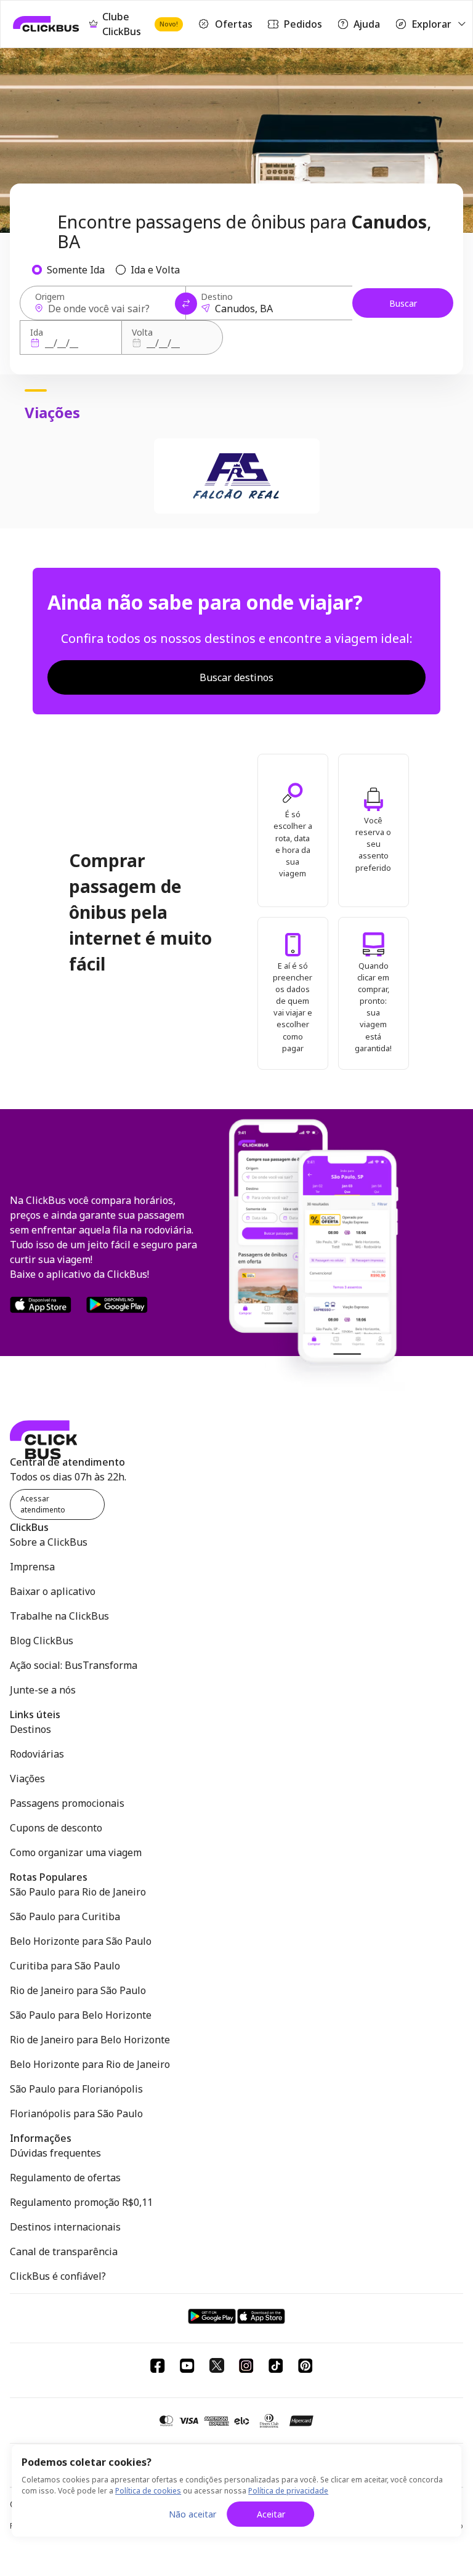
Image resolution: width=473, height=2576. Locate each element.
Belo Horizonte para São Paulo (81, 1941)
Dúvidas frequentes (55, 2153)
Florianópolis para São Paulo (76, 2114)
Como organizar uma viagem (76, 1852)
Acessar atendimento (43, 1504)
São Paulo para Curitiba (65, 1916)
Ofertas (233, 24)
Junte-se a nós (43, 1690)
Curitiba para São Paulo (65, 1966)
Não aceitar (192, 2514)
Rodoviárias (37, 1754)
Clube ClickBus (140, 24)
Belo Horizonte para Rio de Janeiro (90, 2064)
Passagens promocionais (67, 1803)
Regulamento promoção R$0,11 (81, 2202)
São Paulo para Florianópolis (76, 2089)
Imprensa (32, 1567)
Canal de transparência (64, 2251)
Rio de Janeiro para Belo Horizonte (90, 2040)
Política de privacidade (288, 2491)
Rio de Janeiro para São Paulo (78, 1990)
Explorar (431, 24)
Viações (27, 1779)
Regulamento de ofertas (65, 2178)
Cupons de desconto (56, 1828)
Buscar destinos (236, 677)
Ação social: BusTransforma (74, 1665)
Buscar (403, 303)
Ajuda (367, 24)
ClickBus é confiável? (58, 2276)
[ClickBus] (46, 24)
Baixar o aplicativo (53, 1591)
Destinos (30, 1729)
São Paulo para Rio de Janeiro (78, 1892)
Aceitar (271, 2514)
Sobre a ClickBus (49, 1542)
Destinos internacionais (65, 2227)
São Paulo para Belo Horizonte (81, 2015)
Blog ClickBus (42, 1641)
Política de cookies (148, 2491)
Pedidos (303, 24)
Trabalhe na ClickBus (59, 1616)
